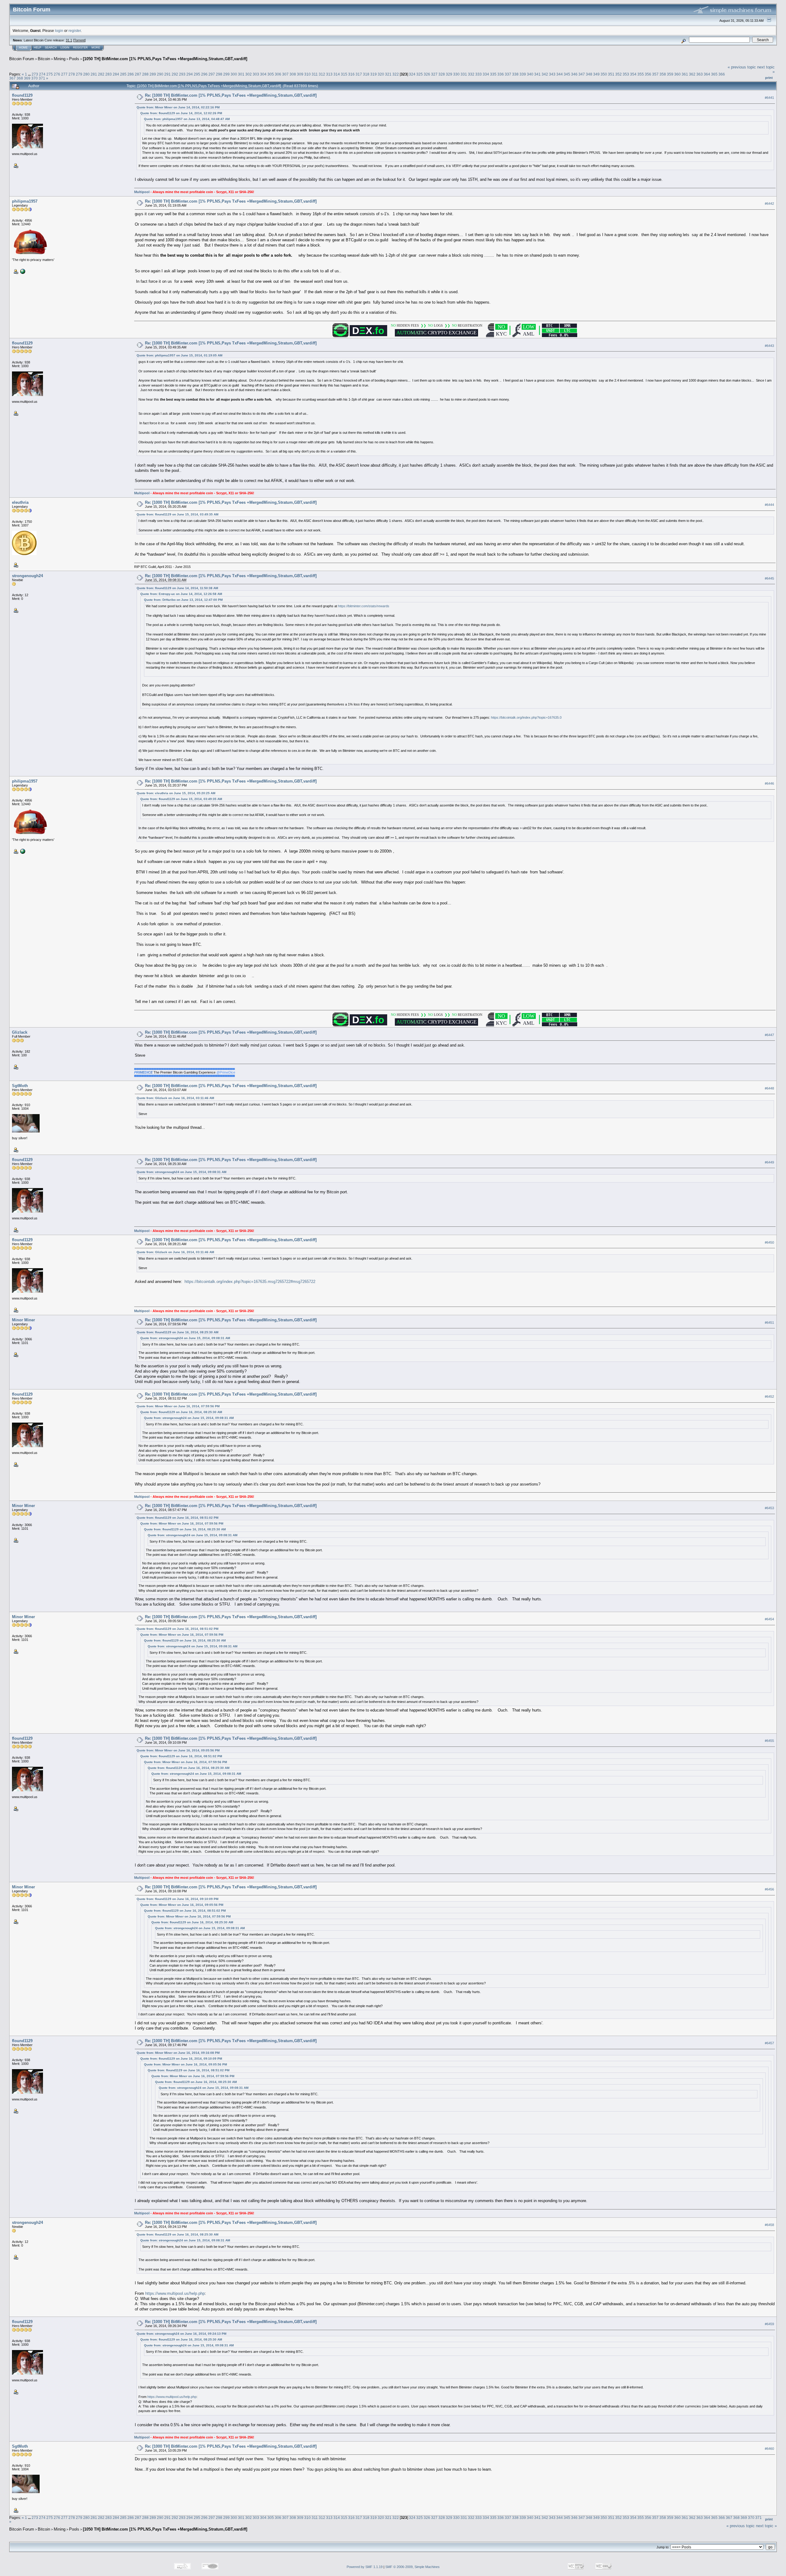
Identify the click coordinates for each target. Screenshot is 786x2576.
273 (35, 74)
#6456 (769, 1889)
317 (359, 74)
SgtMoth (20, 1086)
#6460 (769, 2449)
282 (101, 74)
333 (479, 74)
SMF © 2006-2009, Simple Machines (412, 2567)
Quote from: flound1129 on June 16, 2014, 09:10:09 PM (177, 1899)
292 (175, 74)
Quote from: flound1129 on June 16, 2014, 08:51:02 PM (177, 1518)
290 (160, 74)
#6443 (769, 346)
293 (182, 74)
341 (537, 74)
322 (396, 74)
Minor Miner (23, 1320)
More (96, 48)
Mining (60, 59)
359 (670, 74)
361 (685, 74)
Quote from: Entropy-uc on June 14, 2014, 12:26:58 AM (181, 594)
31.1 (69, 40)
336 (501, 74)
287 (138, 74)
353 (626, 74)
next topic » (766, 2526)
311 (315, 74)
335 (493, 74)
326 (427, 74)
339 (523, 74)
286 (131, 74)
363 (700, 74)
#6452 (769, 1397)
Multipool (142, 192)
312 (322, 74)
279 (79, 74)
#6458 (769, 2225)
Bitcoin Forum (22, 59)
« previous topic (742, 67)
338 (515, 74)
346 (574, 74)
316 (351, 74)
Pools (74, 59)
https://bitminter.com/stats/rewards (364, 606)
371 (42, 78)
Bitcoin (44, 59)
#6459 (769, 2324)
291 (167, 74)
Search (51, 48)
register (75, 31)
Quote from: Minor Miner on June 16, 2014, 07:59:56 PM (178, 1406)
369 (27, 78)
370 (35, 78)
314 (337, 74)
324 (412, 74)
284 (116, 74)
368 (20, 78)
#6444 (769, 505)
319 (374, 74)
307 (285, 74)
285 (123, 74)
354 (633, 74)
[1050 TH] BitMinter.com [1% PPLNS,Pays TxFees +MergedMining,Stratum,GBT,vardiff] (165, 59)
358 (663, 74)
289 (153, 74)
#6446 (769, 783)
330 (456, 74)
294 (190, 74)
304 (263, 74)
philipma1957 (25, 201)
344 (560, 74)
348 (589, 74)
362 (692, 74)
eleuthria (20, 502)
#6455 (769, 1741)
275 (50, 74)
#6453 (769, 1508)
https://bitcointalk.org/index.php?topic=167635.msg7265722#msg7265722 (250, 1282)
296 (204, 74)
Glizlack (20, 1032)
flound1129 (22, 95)
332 (471, 74)
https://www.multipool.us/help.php (175, 2293)
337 (508, 74)
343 (552, 74)
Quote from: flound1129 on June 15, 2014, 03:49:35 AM (177, 514)
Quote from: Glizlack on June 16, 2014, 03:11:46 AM (175, 1098)
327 (434, 74)
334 (486, 74)
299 (226, 74)
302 (249, 74)
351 (611, 74)
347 (582, 74)
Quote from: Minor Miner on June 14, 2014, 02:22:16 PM (178, 107)
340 (530, 74)
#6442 (769, 204)
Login (65, 48)
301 (241, 74)
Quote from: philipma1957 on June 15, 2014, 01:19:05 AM (179, 355)
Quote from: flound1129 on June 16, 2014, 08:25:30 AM (177, 1332)
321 (388, 74)
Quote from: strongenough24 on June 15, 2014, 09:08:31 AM (181, 1172)
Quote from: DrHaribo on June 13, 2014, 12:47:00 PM (183, 600)
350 (604, 74)
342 (545, 74)
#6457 (769, 2043)
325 (420, 74)
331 (464, 74)
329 (449, 74)
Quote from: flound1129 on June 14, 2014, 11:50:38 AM (177, 588)
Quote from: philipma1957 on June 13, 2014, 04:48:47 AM (187, 119)
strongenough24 (27, 576)
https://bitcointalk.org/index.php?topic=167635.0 (526, 717)
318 (366, 74)
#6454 (769, 1619)
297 (212, 74)
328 (442, 74)
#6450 (769, 1242)
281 (94, 74)
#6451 (769, 1323)
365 (714, 74)
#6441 (769, 98)
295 (197, 74)
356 (648, 74)
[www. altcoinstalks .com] (22, 271)
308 (293, 74)
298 (219, 74)
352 (619, 74)
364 (707, 74)
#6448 (769, 1088)
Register (80, 48)
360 (677, 74)
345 (567, 74)
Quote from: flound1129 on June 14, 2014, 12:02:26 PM (181, 113)
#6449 (769, 1162)
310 (307, 74)
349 (596, 74)
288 (145, 74)
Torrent (79, 40)
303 (256, 74)
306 (278, 74)
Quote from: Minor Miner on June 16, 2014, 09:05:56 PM (178, 1750)
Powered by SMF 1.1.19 (365, 2567)
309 (300, 74)
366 (722, 74)
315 (344, 74)
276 (57, 74)
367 (12, 78)
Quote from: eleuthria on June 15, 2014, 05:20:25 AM (176, 793)
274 (42, 74)
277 (64, 74)
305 (271, 74)
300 (234, 74)
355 (641, 74)
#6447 (769, 1035)
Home (23, 48)
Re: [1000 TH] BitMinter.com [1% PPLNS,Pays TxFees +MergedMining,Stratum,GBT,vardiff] (231, 95)
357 (655, 74)
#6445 (769, 578)
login (59, 31)
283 (109, 74)
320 (381, 74)
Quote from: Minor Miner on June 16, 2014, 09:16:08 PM (178, 2053)
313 (329, 74)
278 (72, 74)
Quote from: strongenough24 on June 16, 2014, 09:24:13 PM (181, 2334)
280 (86, 74)
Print (769, 78)
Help (37, 48)
